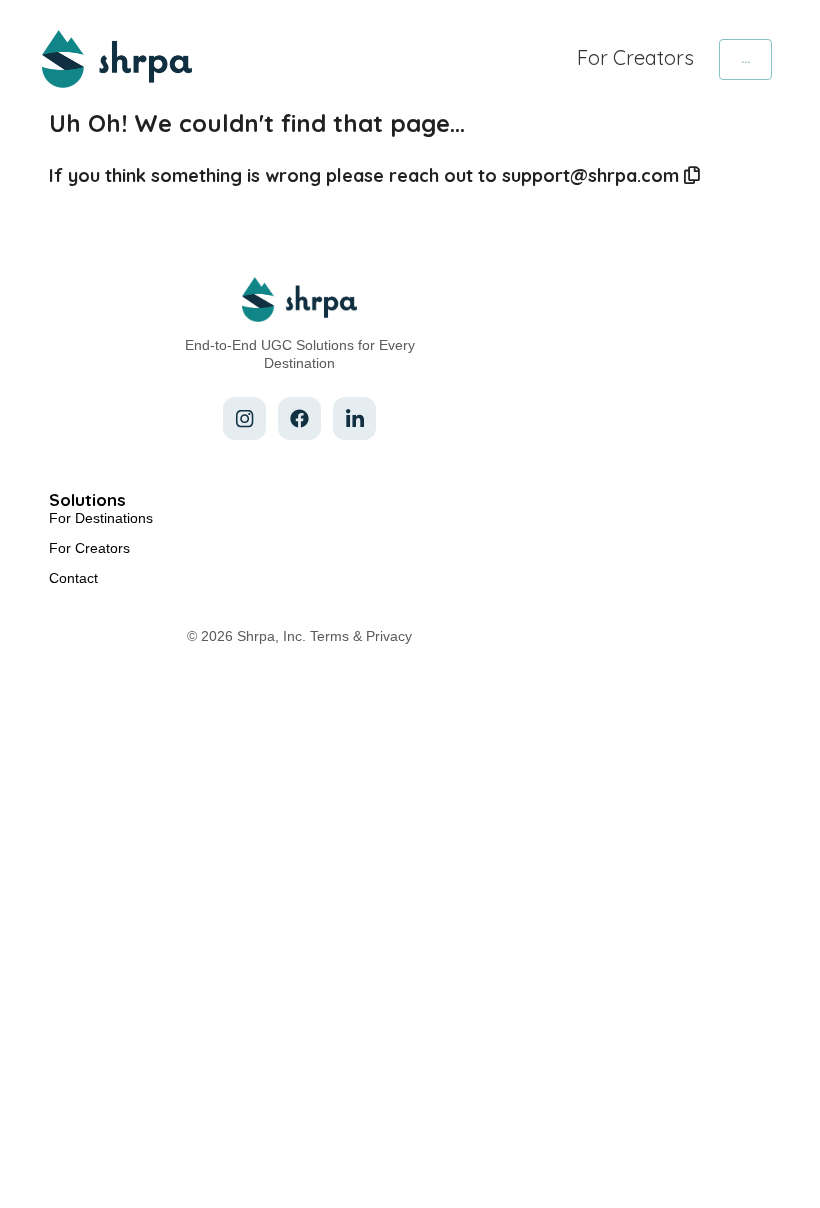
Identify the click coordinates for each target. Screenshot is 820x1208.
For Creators (635, 57)
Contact (73, 578)
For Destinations (101, 518)
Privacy (389, 636)
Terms (329, 636)
